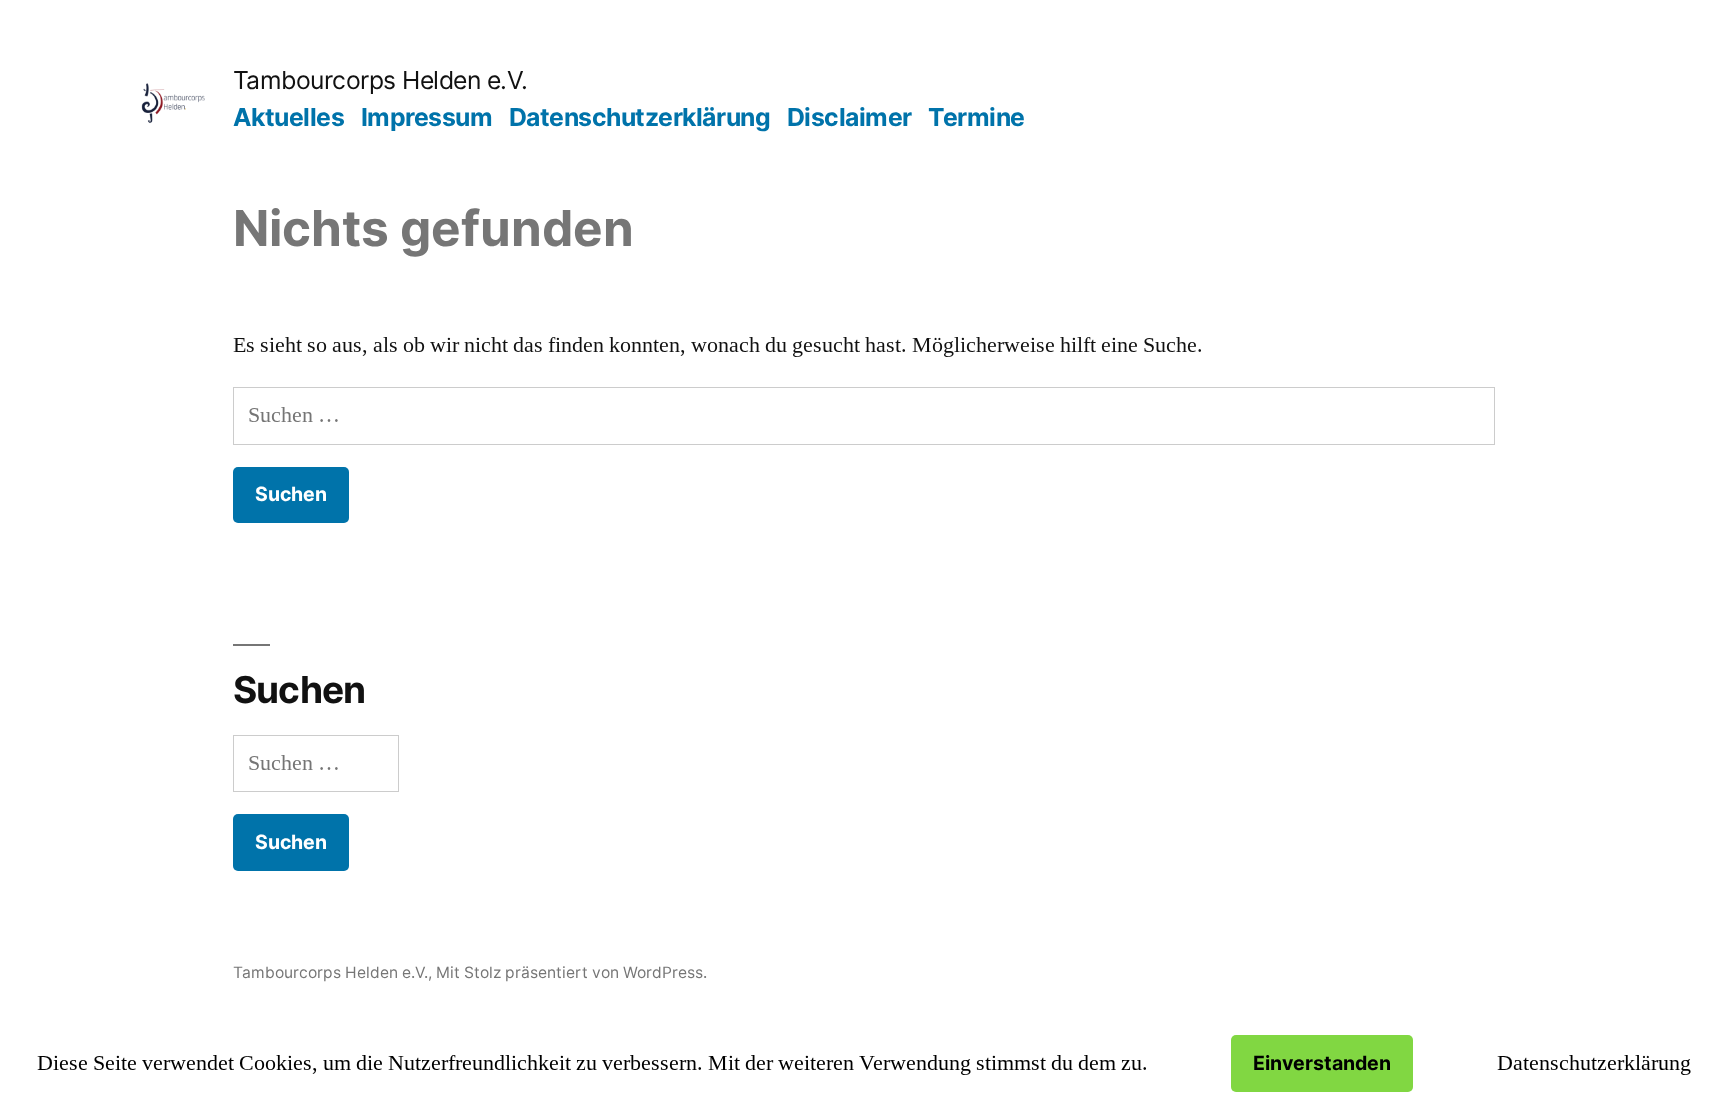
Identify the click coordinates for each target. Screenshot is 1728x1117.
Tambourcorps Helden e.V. (380, 80)
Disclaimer (849, 117)
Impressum (427, 117)
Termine (976, 117)
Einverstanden (1322, 1063)
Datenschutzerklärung (639, 117)
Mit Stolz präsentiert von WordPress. (571, 972)
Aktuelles (289, 117)
